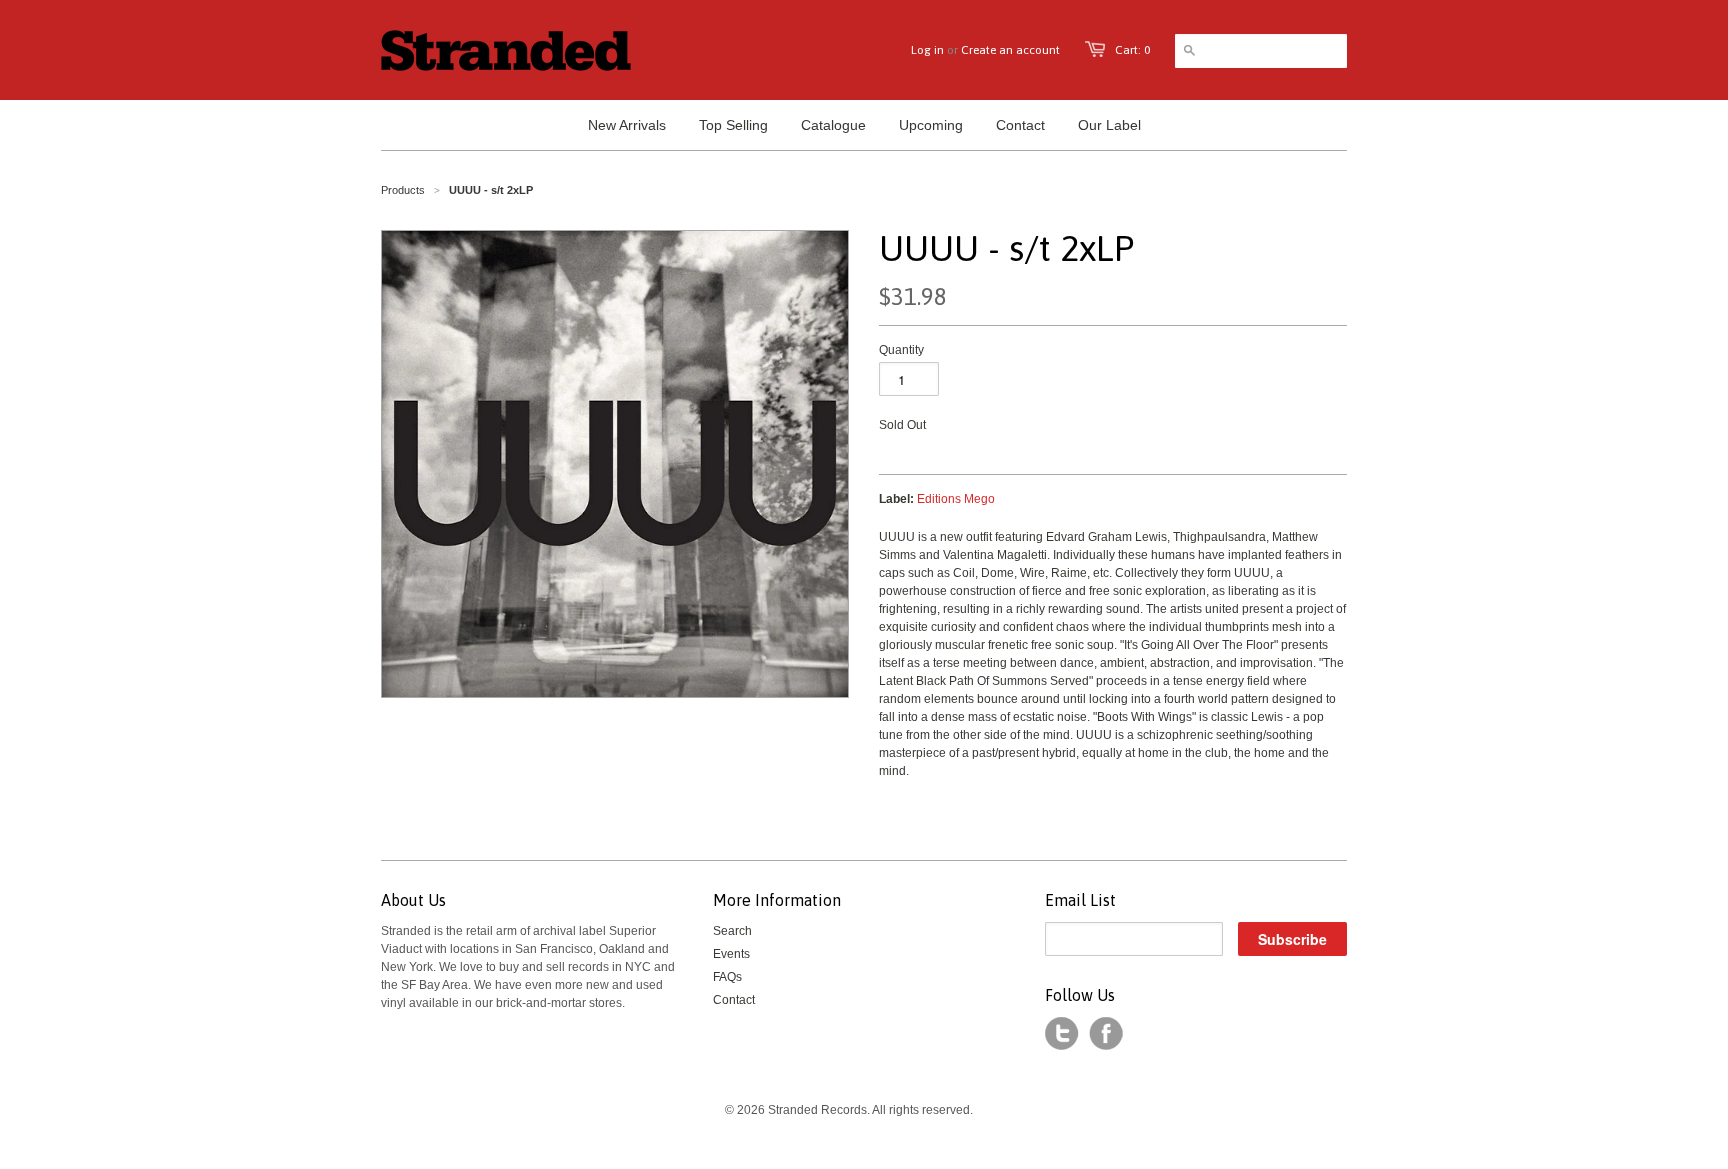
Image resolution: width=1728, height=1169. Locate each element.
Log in (927, 50)
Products (403, 190)
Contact (734, 1000)
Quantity (901, 350)
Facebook (1106, 1034)
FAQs (727, 977)
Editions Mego (956, 499)
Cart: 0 (1132, 50)
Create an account (1010, 50)
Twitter (1062, 1034)
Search (732, 931)
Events (731, 954)
